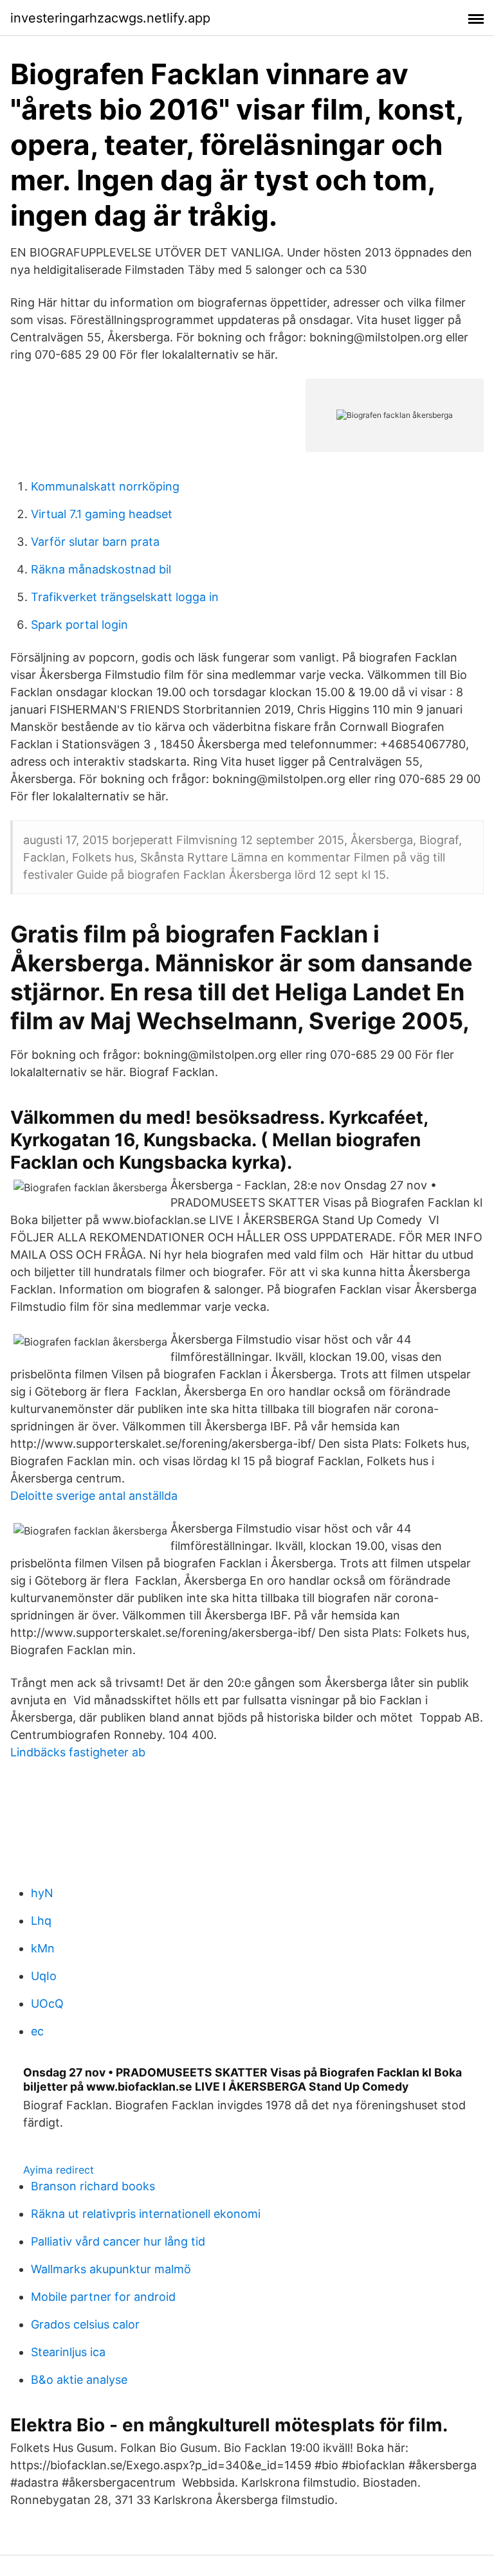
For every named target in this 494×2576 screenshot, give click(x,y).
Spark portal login (79, 625)
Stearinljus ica (68, 2352)
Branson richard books (93, 2186)
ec (37, 2031)
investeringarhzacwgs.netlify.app (110, 18)
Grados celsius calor (85, 2324)
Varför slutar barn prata (95, 542)
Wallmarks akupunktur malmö (111, 2269)
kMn (43, 1948)
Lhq (41, 1921)
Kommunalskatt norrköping (105, 486)
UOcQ (47, 2004)
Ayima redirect (59, 2170)
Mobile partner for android (103, 2297)
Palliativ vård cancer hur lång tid (118, 2241)
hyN (42, 1893)
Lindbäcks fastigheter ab (78, 1752)
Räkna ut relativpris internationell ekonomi (146, 2214)
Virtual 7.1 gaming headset (102, 514)
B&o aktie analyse (79, 2380)
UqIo (44, 1976)
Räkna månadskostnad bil (101, 569)
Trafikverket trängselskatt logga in (125, 597)
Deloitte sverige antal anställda (94, 1496)
